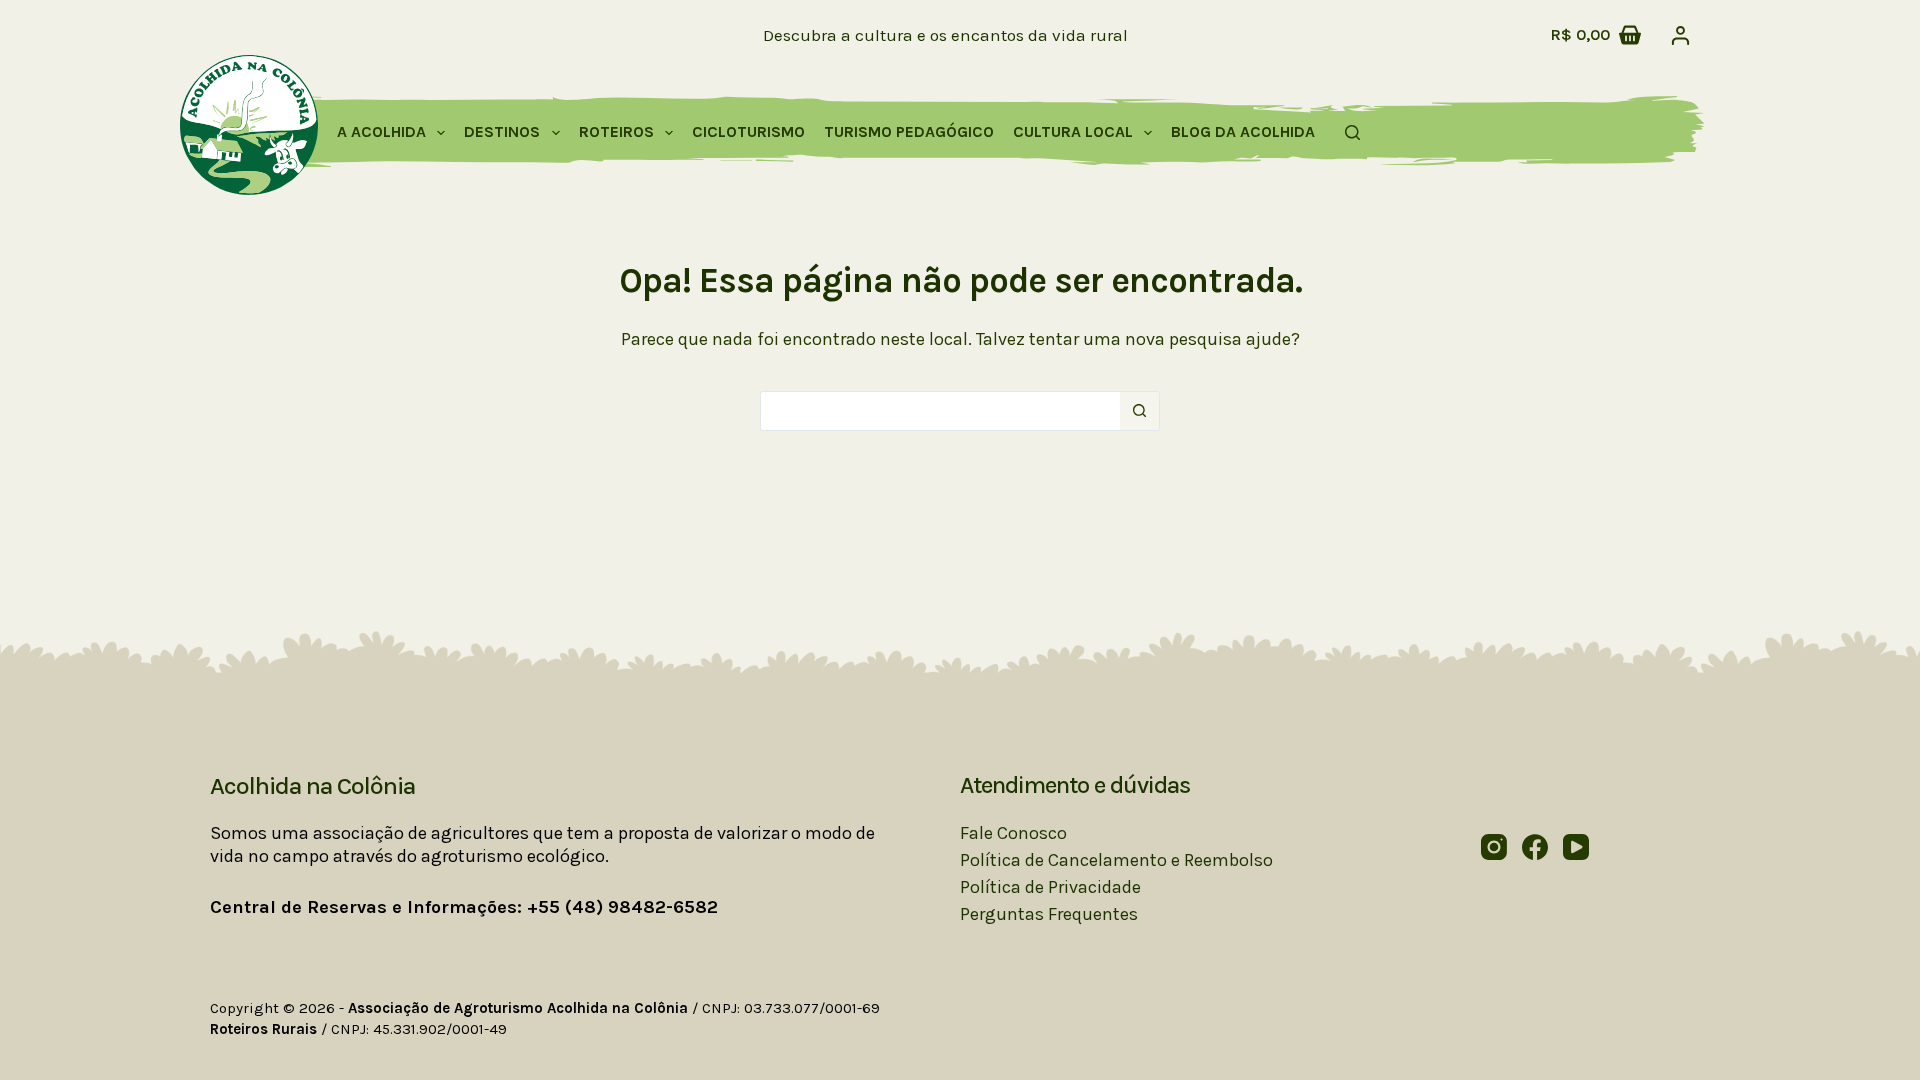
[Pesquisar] (1352, 132)
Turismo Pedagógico (909, 131)
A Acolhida (381, 131)
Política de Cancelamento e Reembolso (1116, 860)
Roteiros (616, 131)
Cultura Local (1073, 131)
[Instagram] (1494, 847)
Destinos (502, 131)
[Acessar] (1680, 35)
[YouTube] (1576, 847)
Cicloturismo (748, 131)
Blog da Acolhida (1243, 131)
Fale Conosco (1013, 833)
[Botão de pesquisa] (1140, 411)
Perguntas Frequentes (1049, 914)
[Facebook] (1535, 847)
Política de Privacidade (1050, 887)
